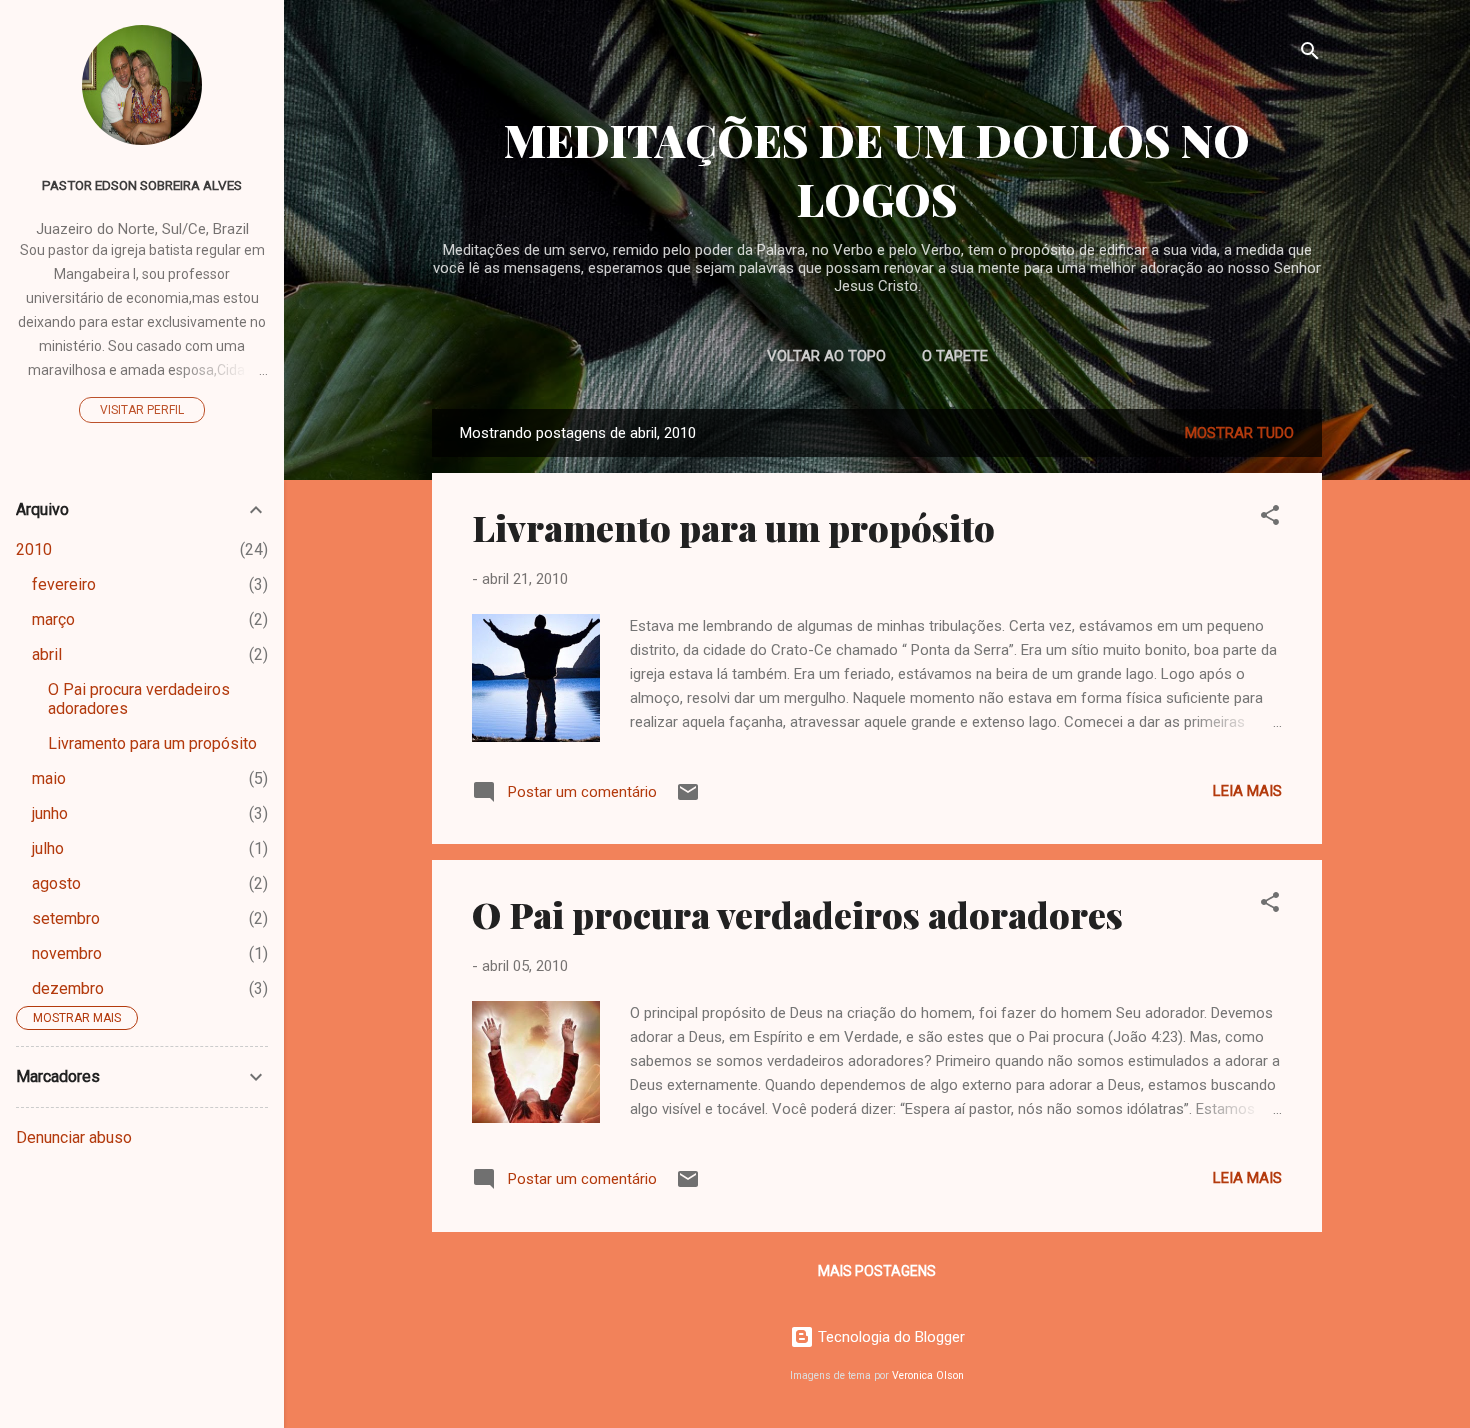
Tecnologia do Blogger (889, 1337)
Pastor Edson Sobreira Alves (142, 185)
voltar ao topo (826, 356)
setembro (66, 918)
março (53, 619)
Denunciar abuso (74, 1137)
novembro (67, 953)
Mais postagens (877, 1271)
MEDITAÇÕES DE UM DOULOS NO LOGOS (877, 169)
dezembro (68, 988)
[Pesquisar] (1310, 54)
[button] (1270, 518)
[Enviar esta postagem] (688, 799)
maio (49, 778)
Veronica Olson (928, 1375)
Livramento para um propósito (733, 527)
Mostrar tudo (1239, 433)
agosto (56, 883)
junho (50, 813)
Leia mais (1247, 791)
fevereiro (64, 584)
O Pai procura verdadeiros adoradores (797, 914)
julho (48, 848)
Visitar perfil (142, 410)
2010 (34, 549)
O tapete (955, 356)
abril (47, 654)
